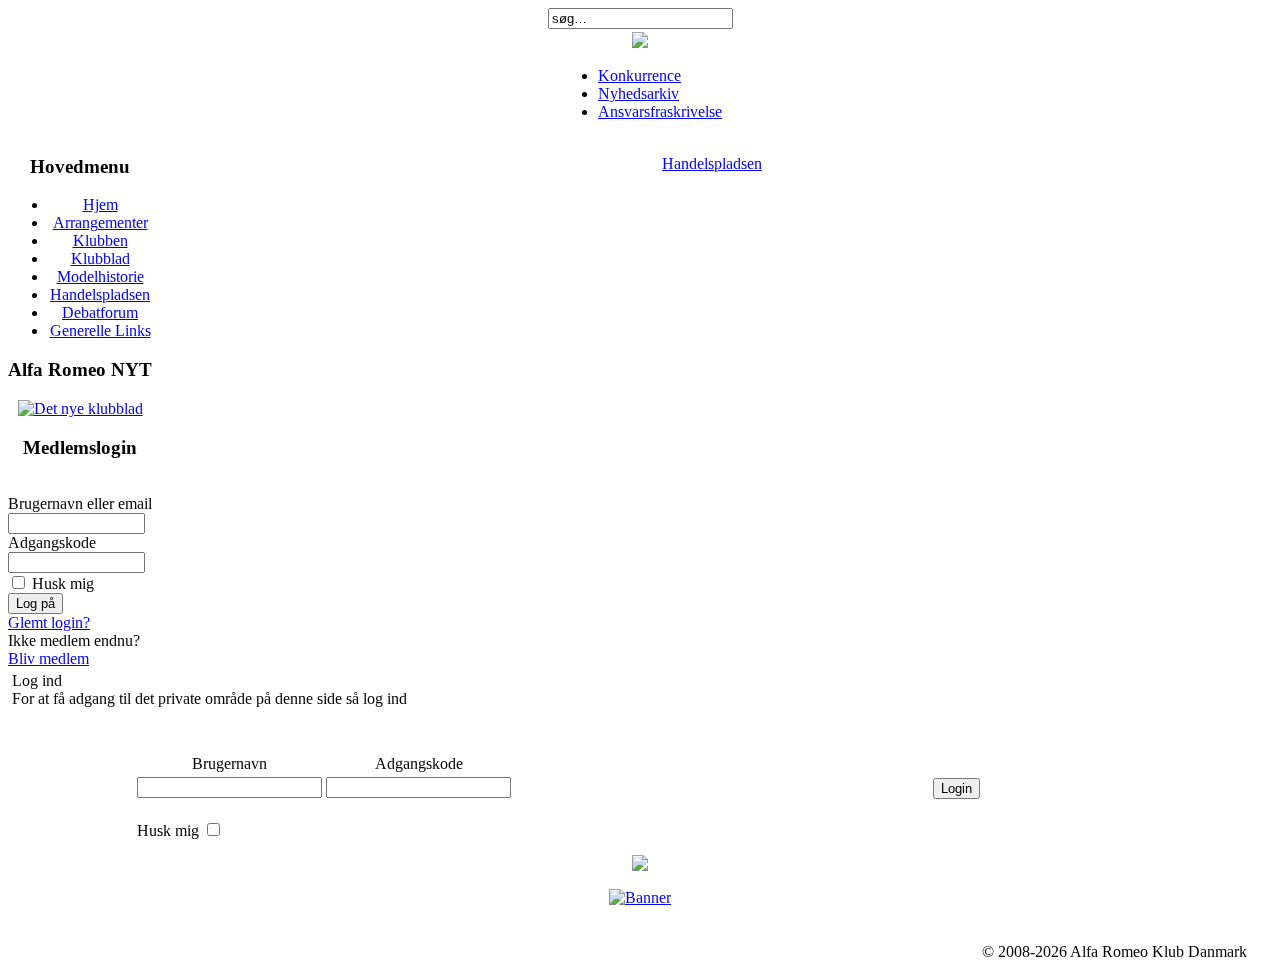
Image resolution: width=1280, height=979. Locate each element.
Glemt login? (49, 622)
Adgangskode (52, 542)
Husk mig (63, 583)
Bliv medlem (48, 658)
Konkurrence (639, 75)
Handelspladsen (712, 163)
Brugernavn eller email (80, 503)
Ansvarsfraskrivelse (660, 111)
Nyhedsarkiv (638, 93)
